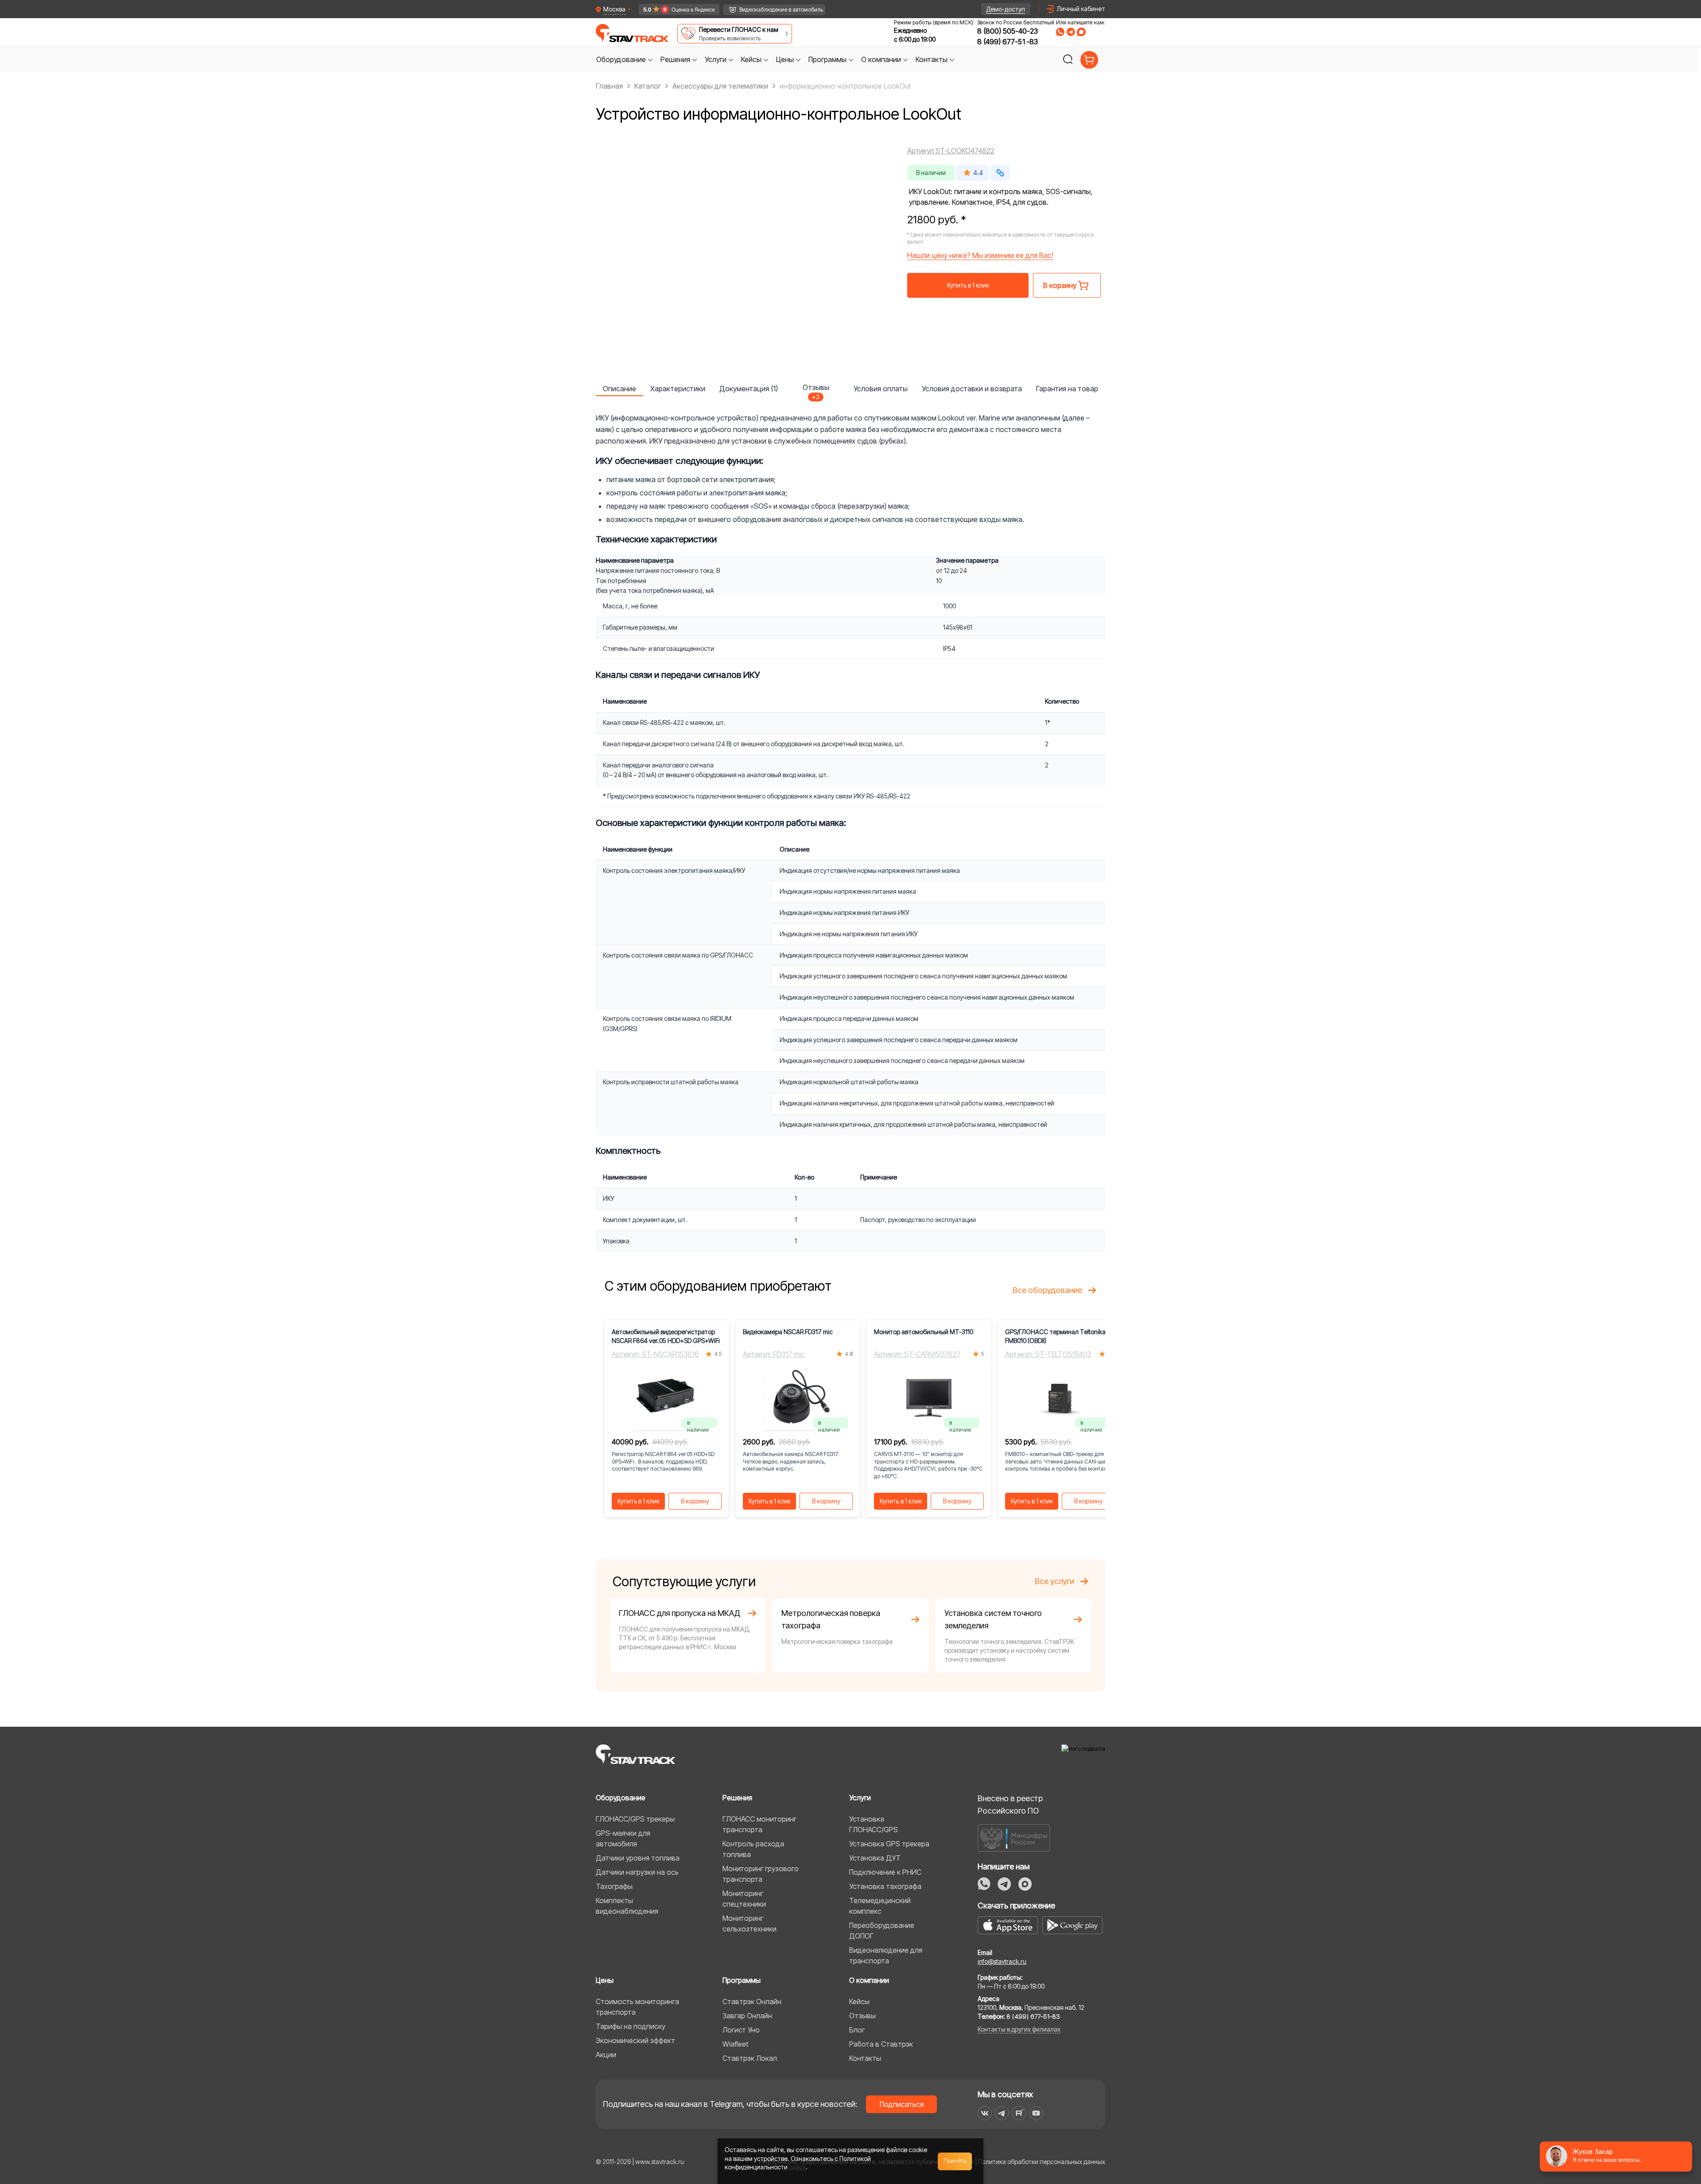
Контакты (865, 2058)
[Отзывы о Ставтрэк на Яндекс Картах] (675, 10)
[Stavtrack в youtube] (1036, 2113)
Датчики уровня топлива (638, 1858)
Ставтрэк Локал (750, 2058)
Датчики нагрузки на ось (637, 1872)
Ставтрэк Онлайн (752, 2001)
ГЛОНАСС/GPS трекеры (635, 1819)
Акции (606, 2055)
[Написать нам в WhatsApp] (1060, 32)
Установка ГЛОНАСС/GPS (874, 1824)
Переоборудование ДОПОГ (882, 1931)
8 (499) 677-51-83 (1008, 42)
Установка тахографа (885, 1886)
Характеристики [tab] (678, 389)
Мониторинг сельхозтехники (750, 1923)
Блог (857, 2030)
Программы (742, 1980)
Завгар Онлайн (747, 2016)
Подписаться (902, 2104)
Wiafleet (735, 2044)
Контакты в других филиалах (1019, 2029)
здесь (797, 2167)
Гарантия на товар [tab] (1067, 389)
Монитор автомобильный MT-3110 (924, 1332)
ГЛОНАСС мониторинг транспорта (759, 1824)
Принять (955, 2161)
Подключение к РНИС (885, 1872)
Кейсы (859, 2001)
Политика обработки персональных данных (1042, 2162)
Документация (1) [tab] (749, 389)
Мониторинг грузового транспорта (761, 1874)
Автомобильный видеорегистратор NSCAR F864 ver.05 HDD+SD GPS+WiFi (666, 1336)
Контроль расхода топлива (753, 1849)
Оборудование (621, 1798)
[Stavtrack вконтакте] (985, 2113)
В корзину (695, 1501)
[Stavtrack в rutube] (1019, 2113)
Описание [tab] (619, 389)
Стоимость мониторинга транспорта (637, 2007)
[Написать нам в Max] (1025, 1884)
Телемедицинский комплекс (880, 1906)
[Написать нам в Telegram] (1071, 32)
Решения (737, 1798)
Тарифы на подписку (631, 2026)
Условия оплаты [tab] (881, 389)
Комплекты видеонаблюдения (627, 1906)
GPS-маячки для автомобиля (623, 1838)
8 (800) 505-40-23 (1008, 31)
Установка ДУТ (875, 1858)
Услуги (860, 1798)
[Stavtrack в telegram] (1002, 2113)
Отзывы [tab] (816, 389)
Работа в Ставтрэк (881, 2044)
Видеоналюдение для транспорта (886, 1955)
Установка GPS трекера (889, 1844)
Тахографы (614, 1886)
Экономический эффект (635, 2040)
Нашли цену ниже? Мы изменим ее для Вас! (980, 255)
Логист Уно (741, 2030)
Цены (605, 1980)
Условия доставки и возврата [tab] (972, 389)
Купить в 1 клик (968, 285)
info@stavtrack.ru (1002, 1961)
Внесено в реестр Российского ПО (1010, 1804)
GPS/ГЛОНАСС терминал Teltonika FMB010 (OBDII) (1055, 1336)
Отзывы (862, 2016)
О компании (869, 1980)
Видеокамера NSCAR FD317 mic (788, 1332)
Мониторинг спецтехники (744, 1899)
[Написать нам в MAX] (1081, 32)
